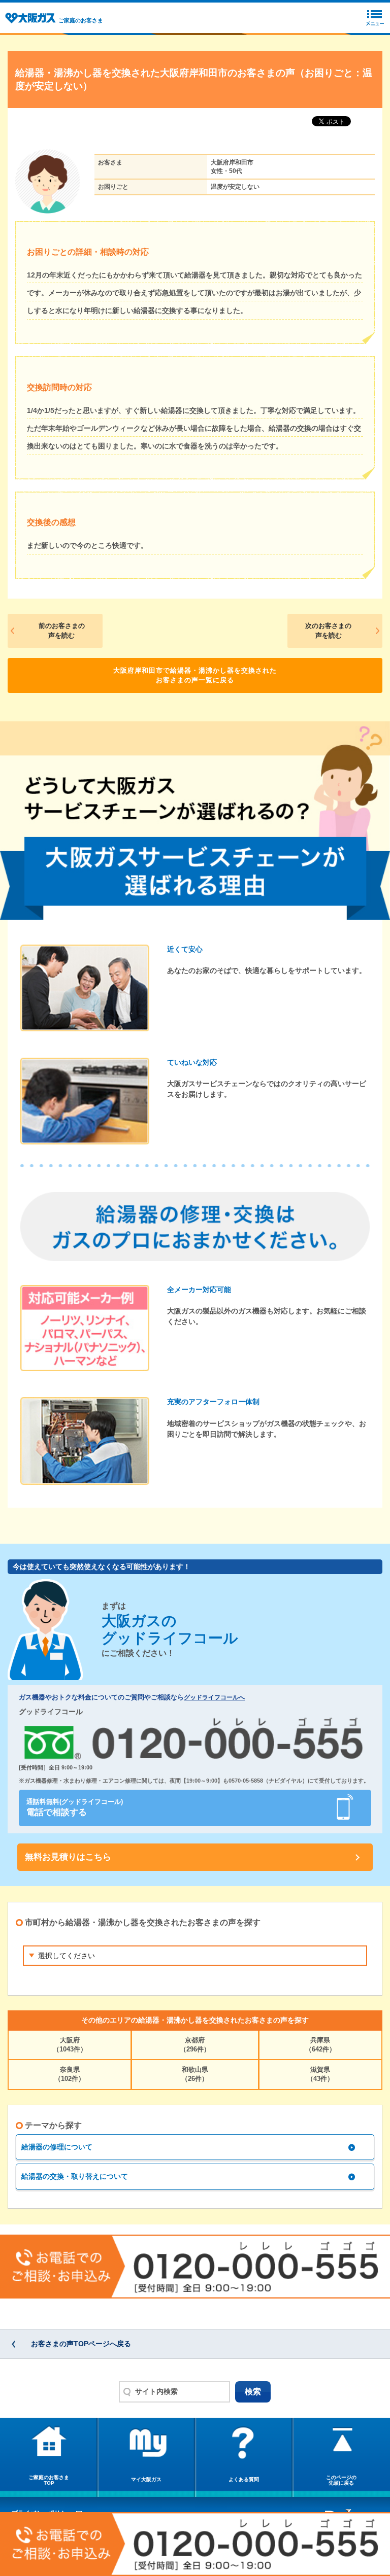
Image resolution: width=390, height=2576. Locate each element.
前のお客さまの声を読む (62, 631)
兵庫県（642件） (320, 2045)
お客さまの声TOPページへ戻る (81, 2344)
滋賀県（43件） (320, 2074)
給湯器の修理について (57, 2147)
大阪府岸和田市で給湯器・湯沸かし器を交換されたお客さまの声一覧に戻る (195, 675)
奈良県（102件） (70, 2074)
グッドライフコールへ (214, 1697)
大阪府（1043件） (70, 2045)
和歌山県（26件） (195, 2074)
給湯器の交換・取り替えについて (75, 2176)
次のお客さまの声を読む (328, 631)
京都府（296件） (195, 2045)
